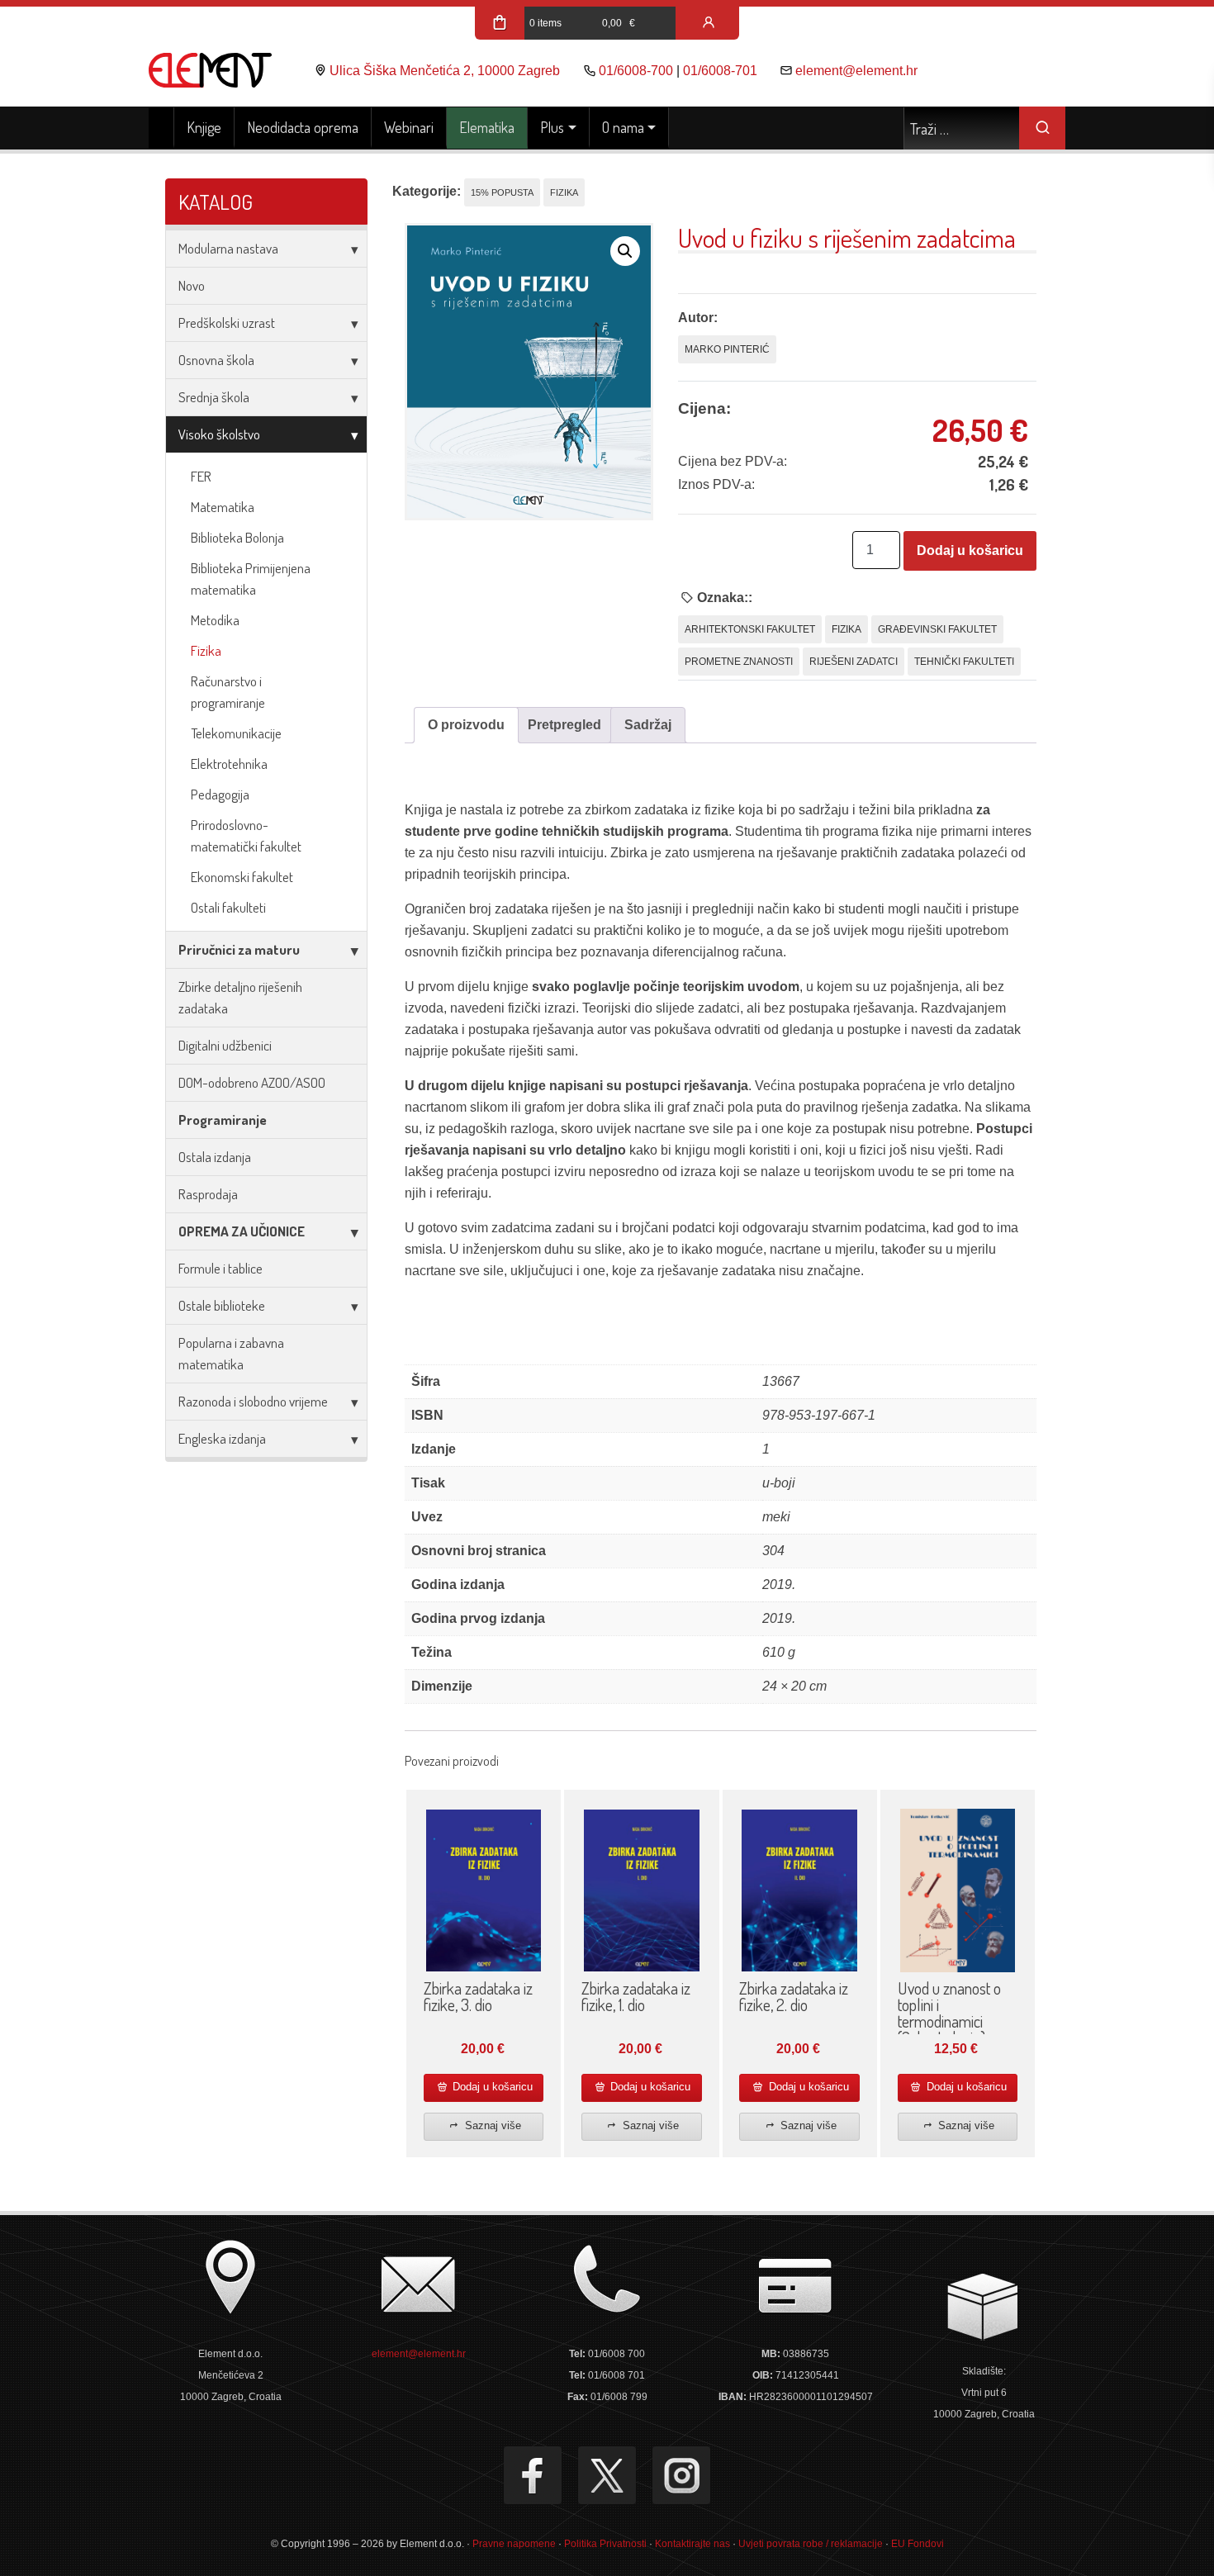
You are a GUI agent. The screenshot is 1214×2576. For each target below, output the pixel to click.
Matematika (223, 507)
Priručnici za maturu (239, 949)
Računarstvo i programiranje (228, 692)
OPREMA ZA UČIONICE (242, 1231)
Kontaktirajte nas (692, 2544)
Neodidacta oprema (303, 127)
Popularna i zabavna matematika (231, 1353)
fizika (846, 629)
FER (201, 476)
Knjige (204, 127)
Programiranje (223, 1120)
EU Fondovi (918, 2544)
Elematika (487, 127)
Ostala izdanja (215, 1157)
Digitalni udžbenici (225, 1045)
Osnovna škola (216, 360)
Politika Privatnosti (605, 2544)
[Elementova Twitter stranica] (607, 2475)
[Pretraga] (1042, 128)
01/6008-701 (720, 71)
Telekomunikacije (236, 733)
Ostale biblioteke (222, 1305)
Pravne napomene (514, 2544)
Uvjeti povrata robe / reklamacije (811, 2544)
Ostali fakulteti (228, 907)
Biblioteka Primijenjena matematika (251, 579)
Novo (192, 285)
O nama (623, 127)
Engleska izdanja (222, 1438)
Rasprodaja (208, 1194)
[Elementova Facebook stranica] (533, 2475)
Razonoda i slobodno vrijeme (253, 1401)
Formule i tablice (221, 1268)
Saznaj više (491, 2125)
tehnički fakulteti (964, 662)
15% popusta (502, 192)
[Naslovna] (161, 128)
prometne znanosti (739, 662)
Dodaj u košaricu (970, 550)
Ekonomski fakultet (242, 877)
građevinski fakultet (937, 629)
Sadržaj (648, 725)
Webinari (409, 127)
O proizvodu (466, 725)
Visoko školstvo (219, 434)
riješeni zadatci (854, 662)
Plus (552, 127)
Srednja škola (214, 397)
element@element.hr (856, 71)
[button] (625, 251)
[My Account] (709, 23)
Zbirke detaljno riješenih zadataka (240, 997)
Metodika (215, 620)
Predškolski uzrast (227, 323)
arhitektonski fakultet (750, 629)
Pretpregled (564, 725)
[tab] (466, 725)
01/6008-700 (636, 71)
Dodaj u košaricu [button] (491, 2087)
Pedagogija (220, 794)
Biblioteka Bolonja (237, 537)
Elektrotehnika (229, 764)
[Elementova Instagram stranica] (681, 2475)
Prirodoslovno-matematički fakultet (246, 835)
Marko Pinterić (727, 349)
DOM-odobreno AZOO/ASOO (252, 1082)
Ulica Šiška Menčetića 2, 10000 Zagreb (445, 71)
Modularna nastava (228, 248)
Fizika (206, 650)
